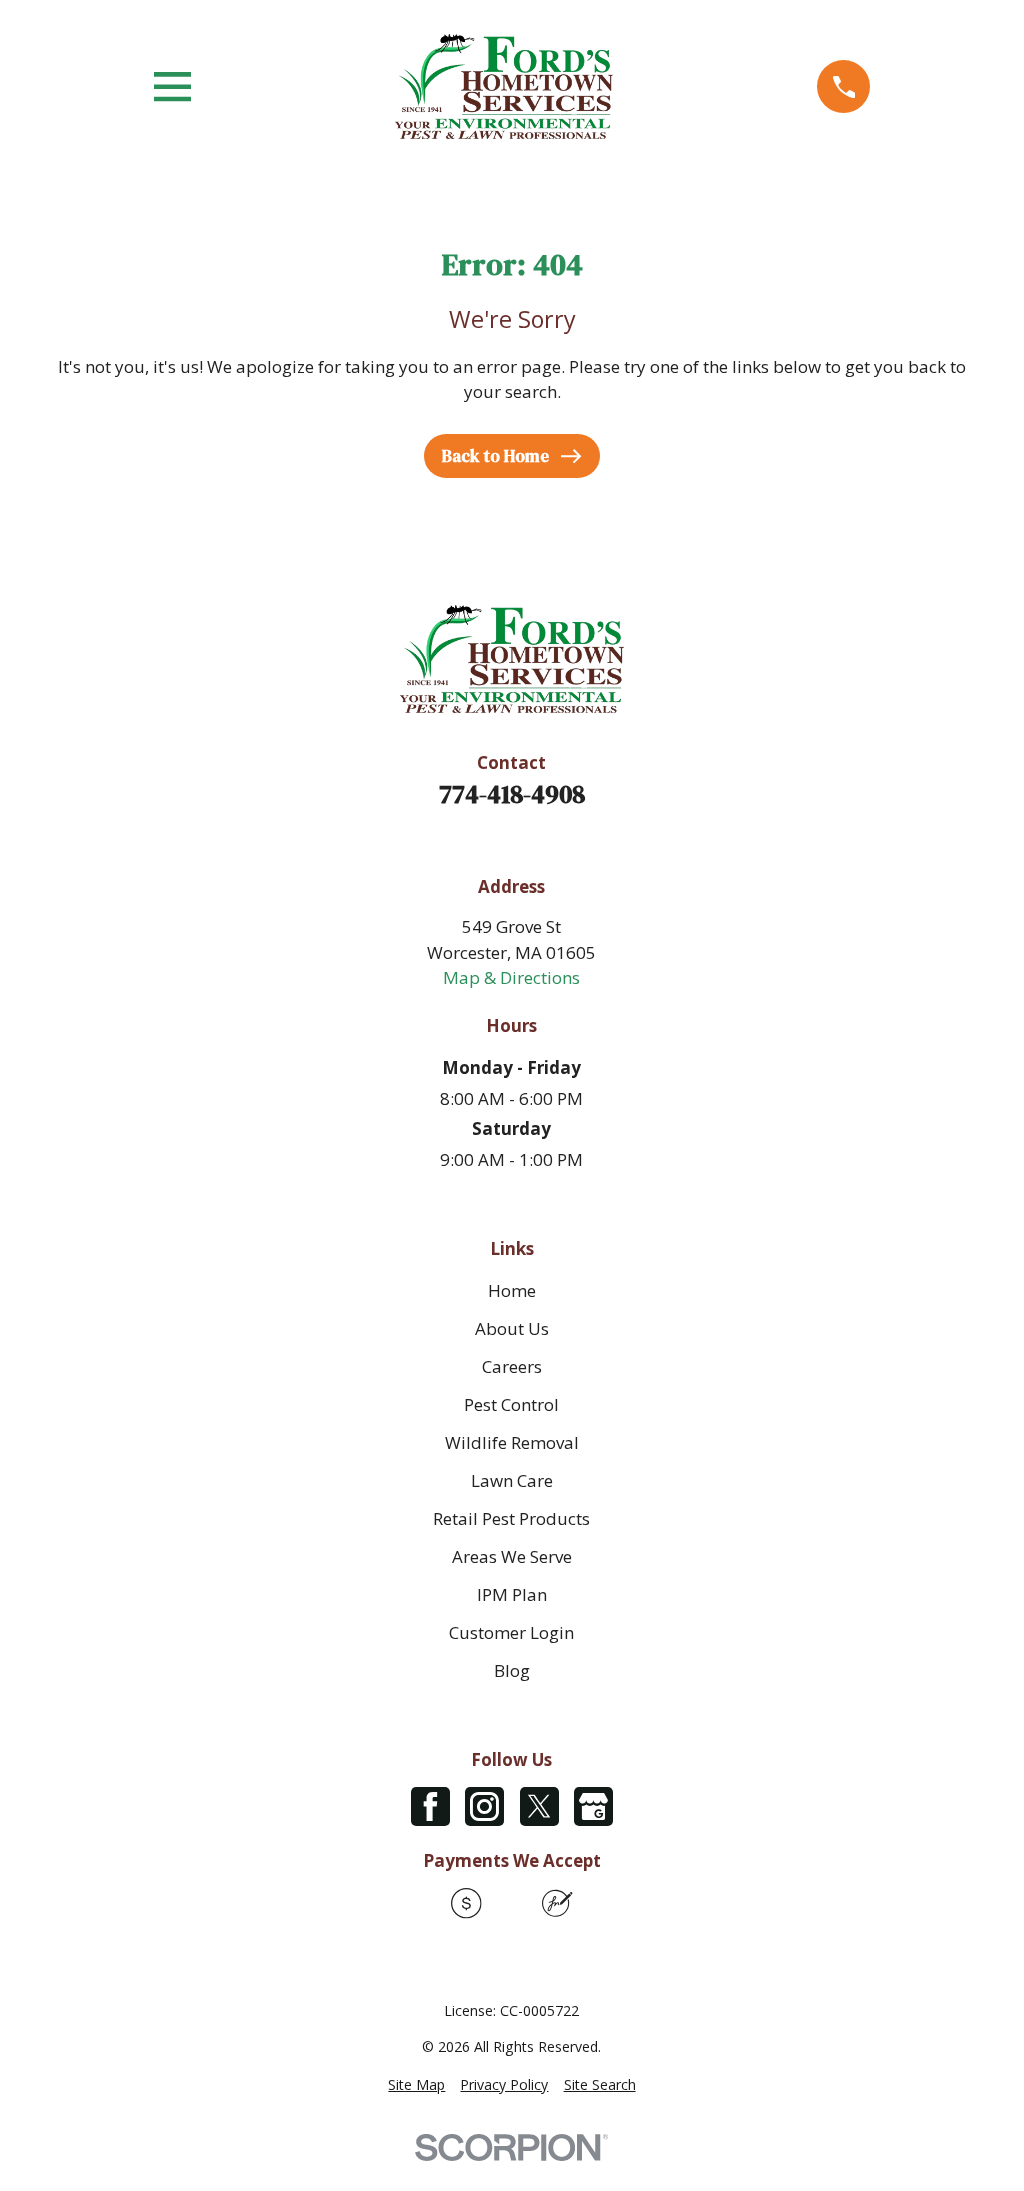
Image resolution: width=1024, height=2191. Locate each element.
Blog (512, 1670)
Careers (512, 1366)
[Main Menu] (172, 86)
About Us (512, 1328)
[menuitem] (416, 2085)
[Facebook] (430, 1806)
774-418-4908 (512, 794)
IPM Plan (512, 1594)
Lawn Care (512, 1480)
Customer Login (511, 1632)
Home (512, 1290)
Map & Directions (511, 977)
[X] (539, 1806)
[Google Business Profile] (593, 1806)
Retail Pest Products (511, 1518)
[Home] (504, 86)
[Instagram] (484, 1806)
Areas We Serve (512, 1556)
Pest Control (511, 1404)
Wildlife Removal (512, 1442)
